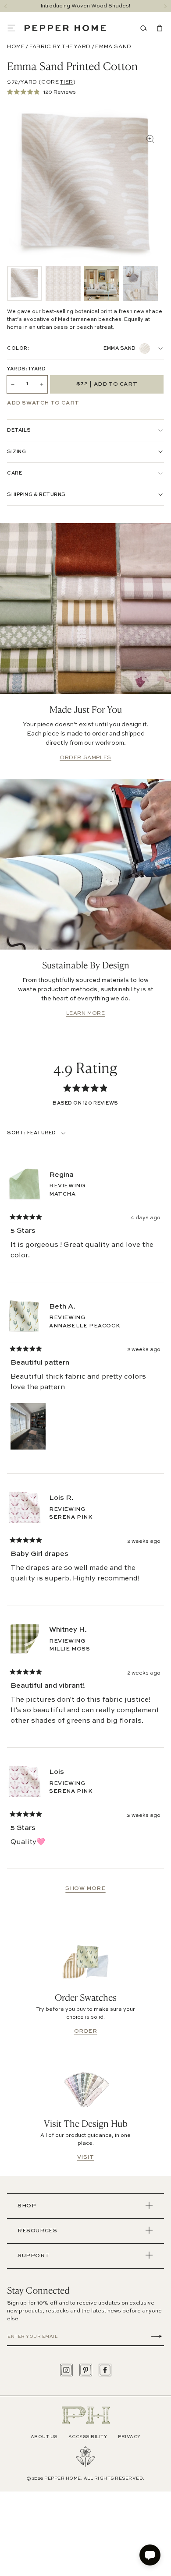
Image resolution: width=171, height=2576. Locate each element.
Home (16, 47)
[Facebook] (105, 2370)
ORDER (86, 2031)
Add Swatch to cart (43, 403)
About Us (44, 2437)
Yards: (26, 369)
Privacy (129, 2437)
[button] (16, 28)
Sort (16, 1133)
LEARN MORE (86, 1014)
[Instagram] (66, 2370)
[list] (82, 283)
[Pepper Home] (65, 28)
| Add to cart (107, 384)
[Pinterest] (86, 2370)
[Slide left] (5, 6)
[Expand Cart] (158, 28)
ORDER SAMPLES (85, 758)
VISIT (86, 2157)
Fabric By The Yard (60, 47)
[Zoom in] (150, 139)
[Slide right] (166, 6)
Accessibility (88, 2437)
